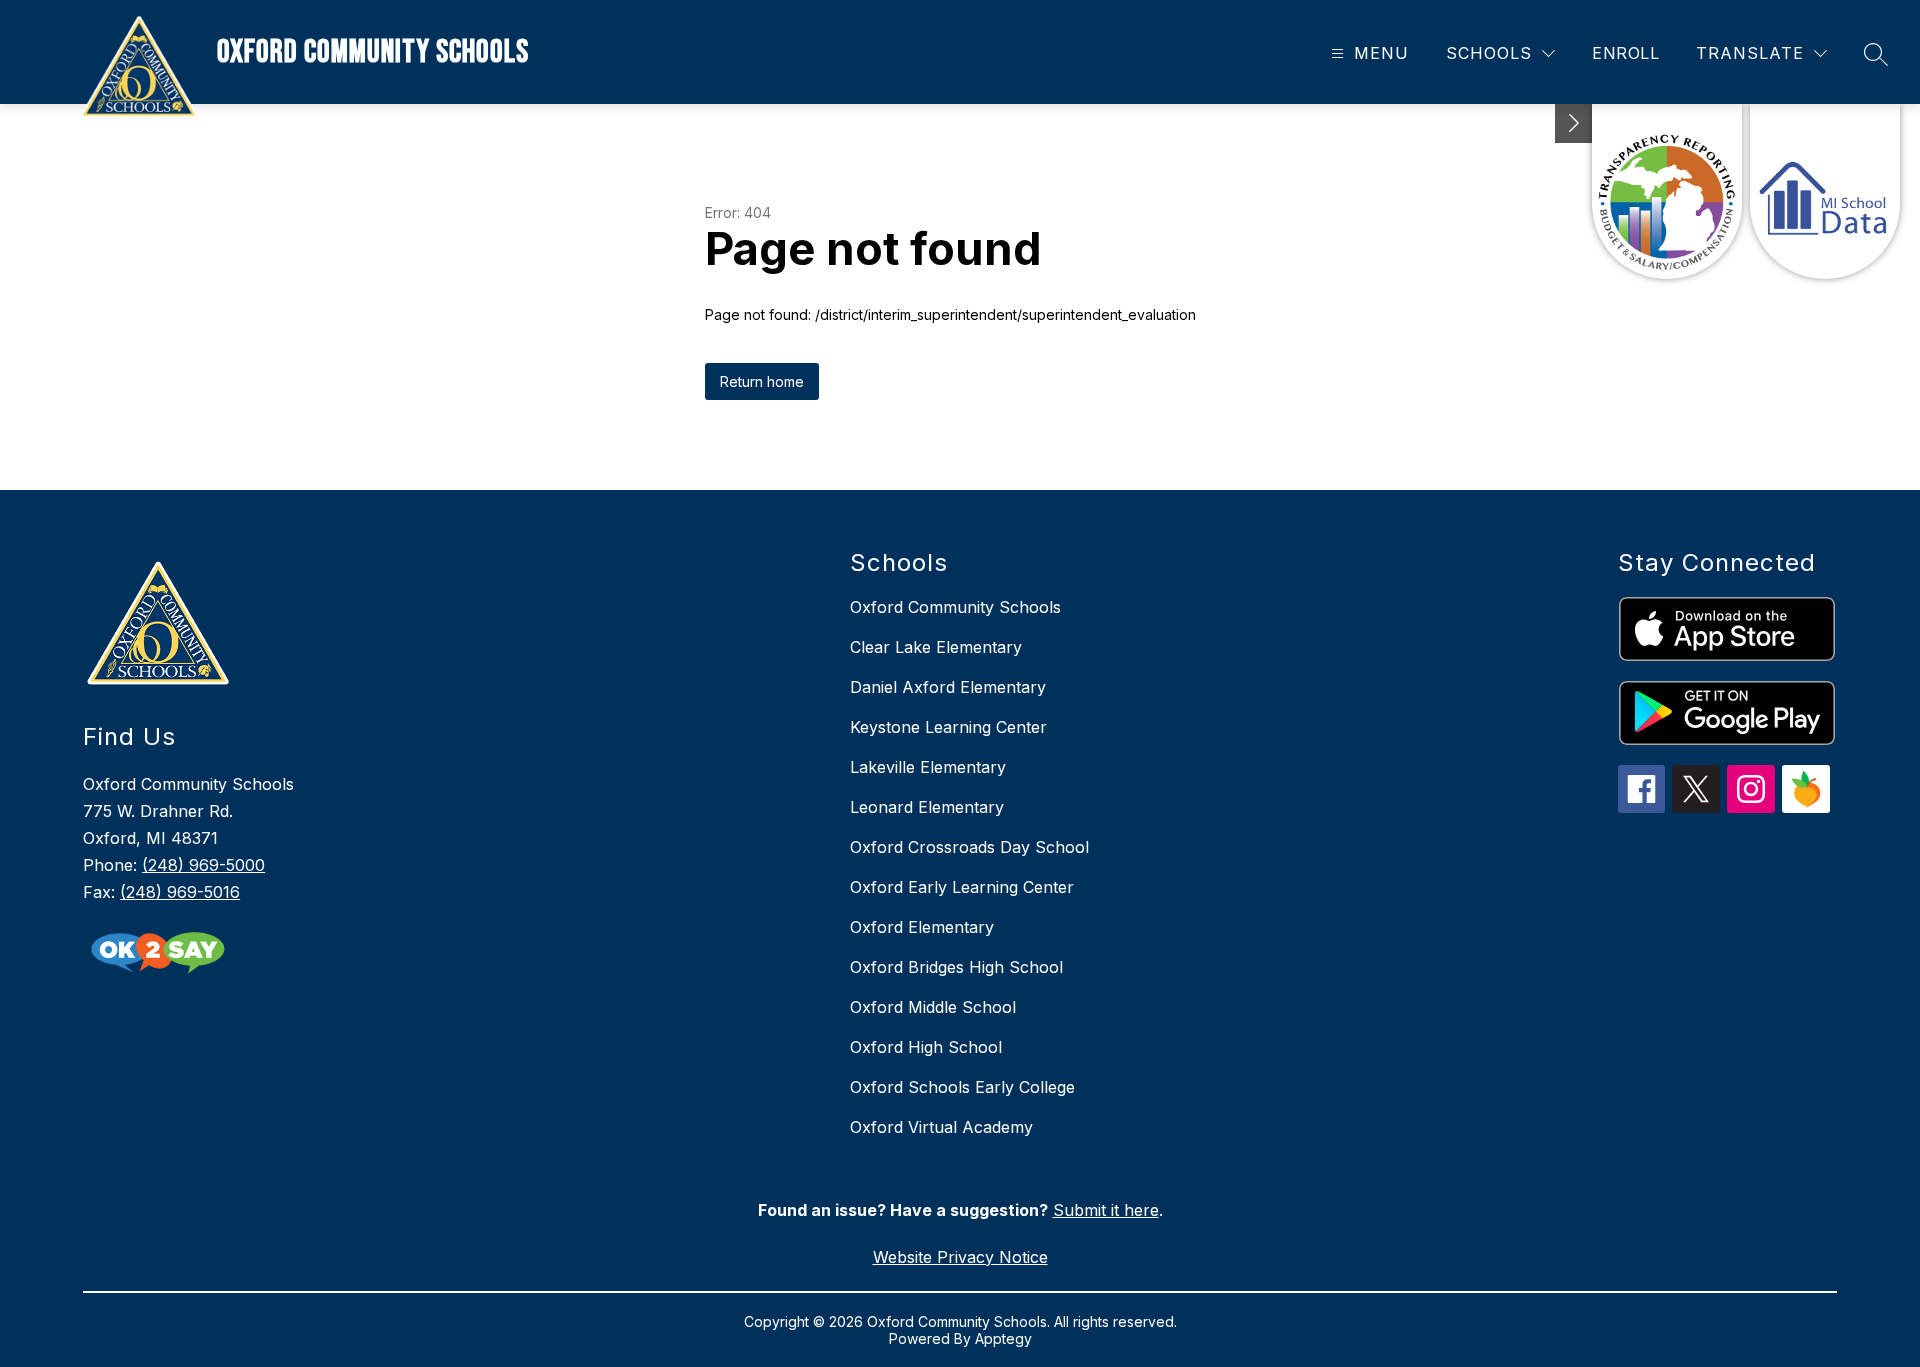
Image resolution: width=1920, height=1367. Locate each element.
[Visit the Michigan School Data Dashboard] (1825, 191)
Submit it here (1106, 1210)
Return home (762, 381)
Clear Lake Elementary (936, 647)
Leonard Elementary (927, 807)
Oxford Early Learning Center (962, 887)
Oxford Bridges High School (956, 967)
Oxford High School (926, 1047)
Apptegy (1003, 1338)
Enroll (1625, 53)
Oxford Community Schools (955, 607)
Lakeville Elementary (928, 767)
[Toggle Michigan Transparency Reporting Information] (1574, 123)
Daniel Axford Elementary (948, 687)
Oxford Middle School (933, 1007)
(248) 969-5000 (203, 865)
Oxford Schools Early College (962, 1087)
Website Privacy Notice (960, 1257)
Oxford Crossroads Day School (969, 847)
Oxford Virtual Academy (941, 1127)
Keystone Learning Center (948, 727)
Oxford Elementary (922, 927)
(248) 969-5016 (180, 892)
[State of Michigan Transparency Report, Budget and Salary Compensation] (1667, 191)
